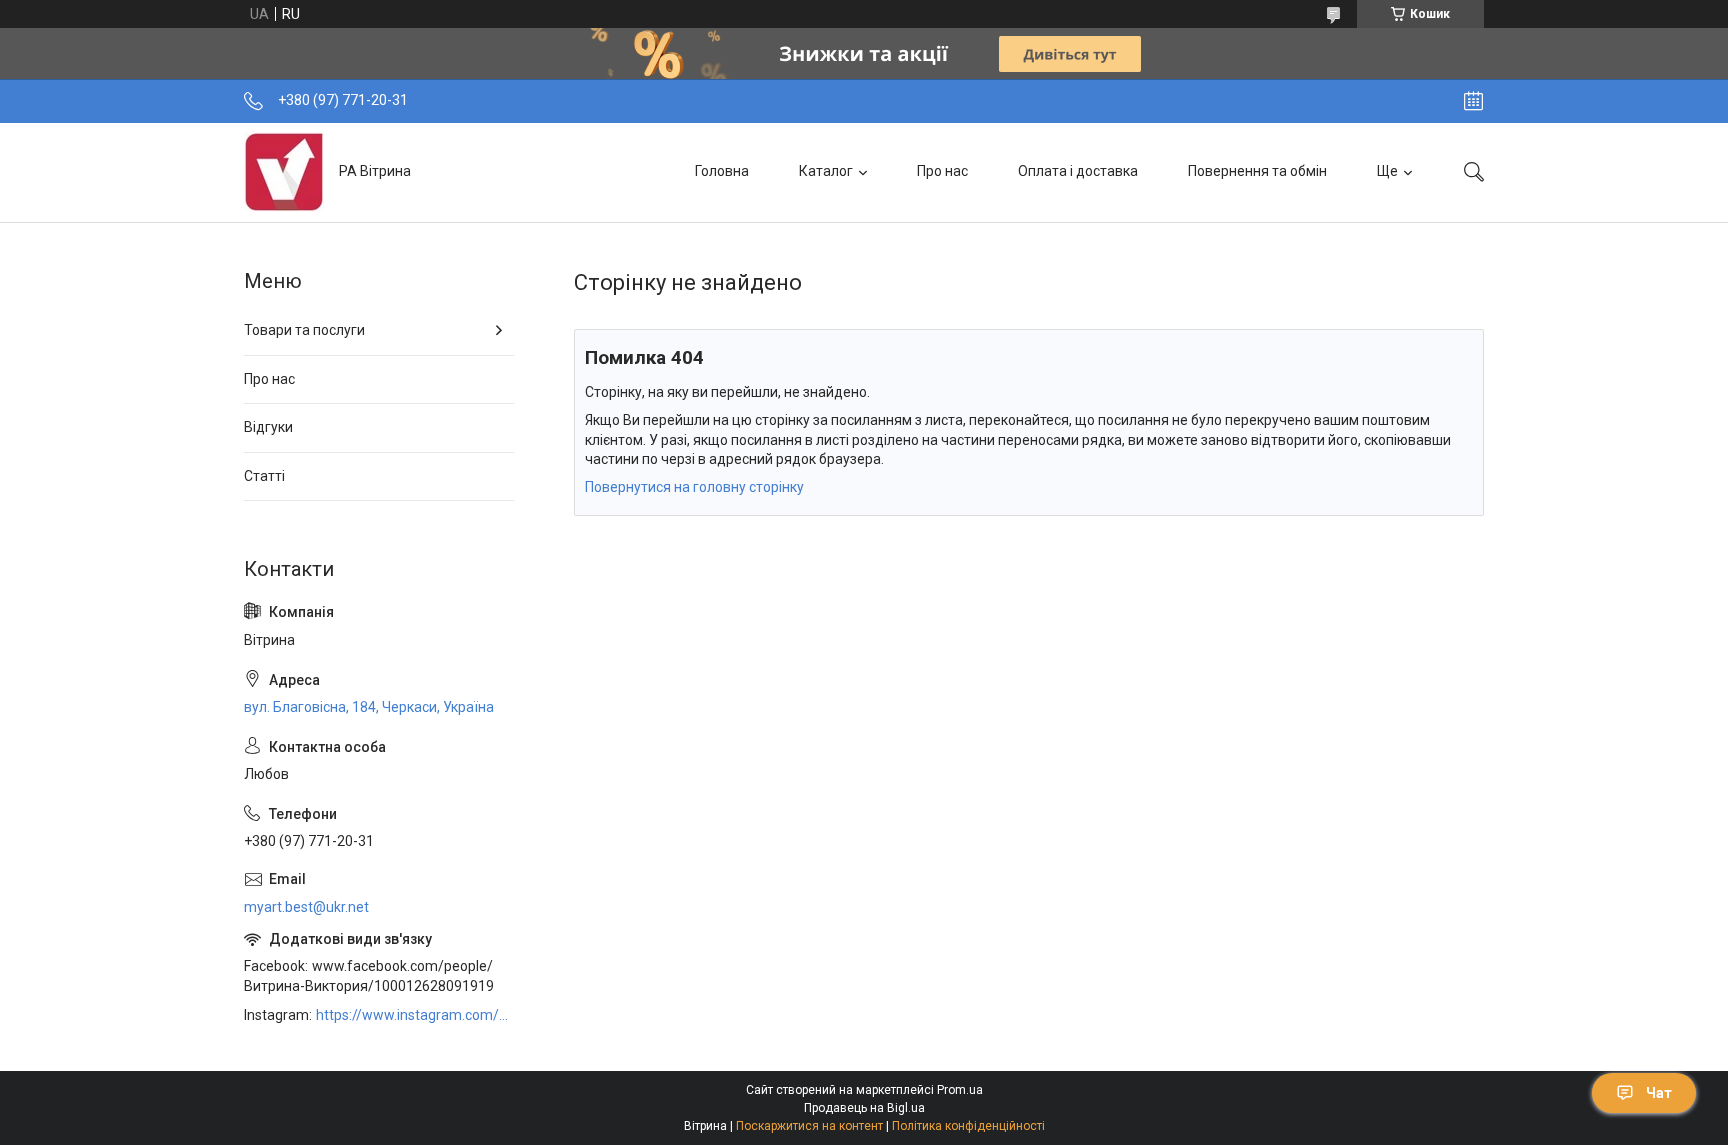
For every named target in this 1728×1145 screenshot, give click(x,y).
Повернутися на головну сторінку (694, 487)
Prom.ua (960, 1090)
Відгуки (268, 427)
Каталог (826, 171)
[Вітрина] (284, 172)
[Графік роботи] (1473, 101)
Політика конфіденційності (968, 1126)
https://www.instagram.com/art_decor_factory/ (415, 1015)
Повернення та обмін (1257, 171)
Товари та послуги (304, 330)
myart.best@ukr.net (306, 907)
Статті (264, 476)
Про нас (942, 171)
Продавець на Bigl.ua (864, 1108)
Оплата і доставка (1078, 171)
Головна (722, 171)
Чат (1659, 1093)
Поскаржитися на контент (809, 1126)
